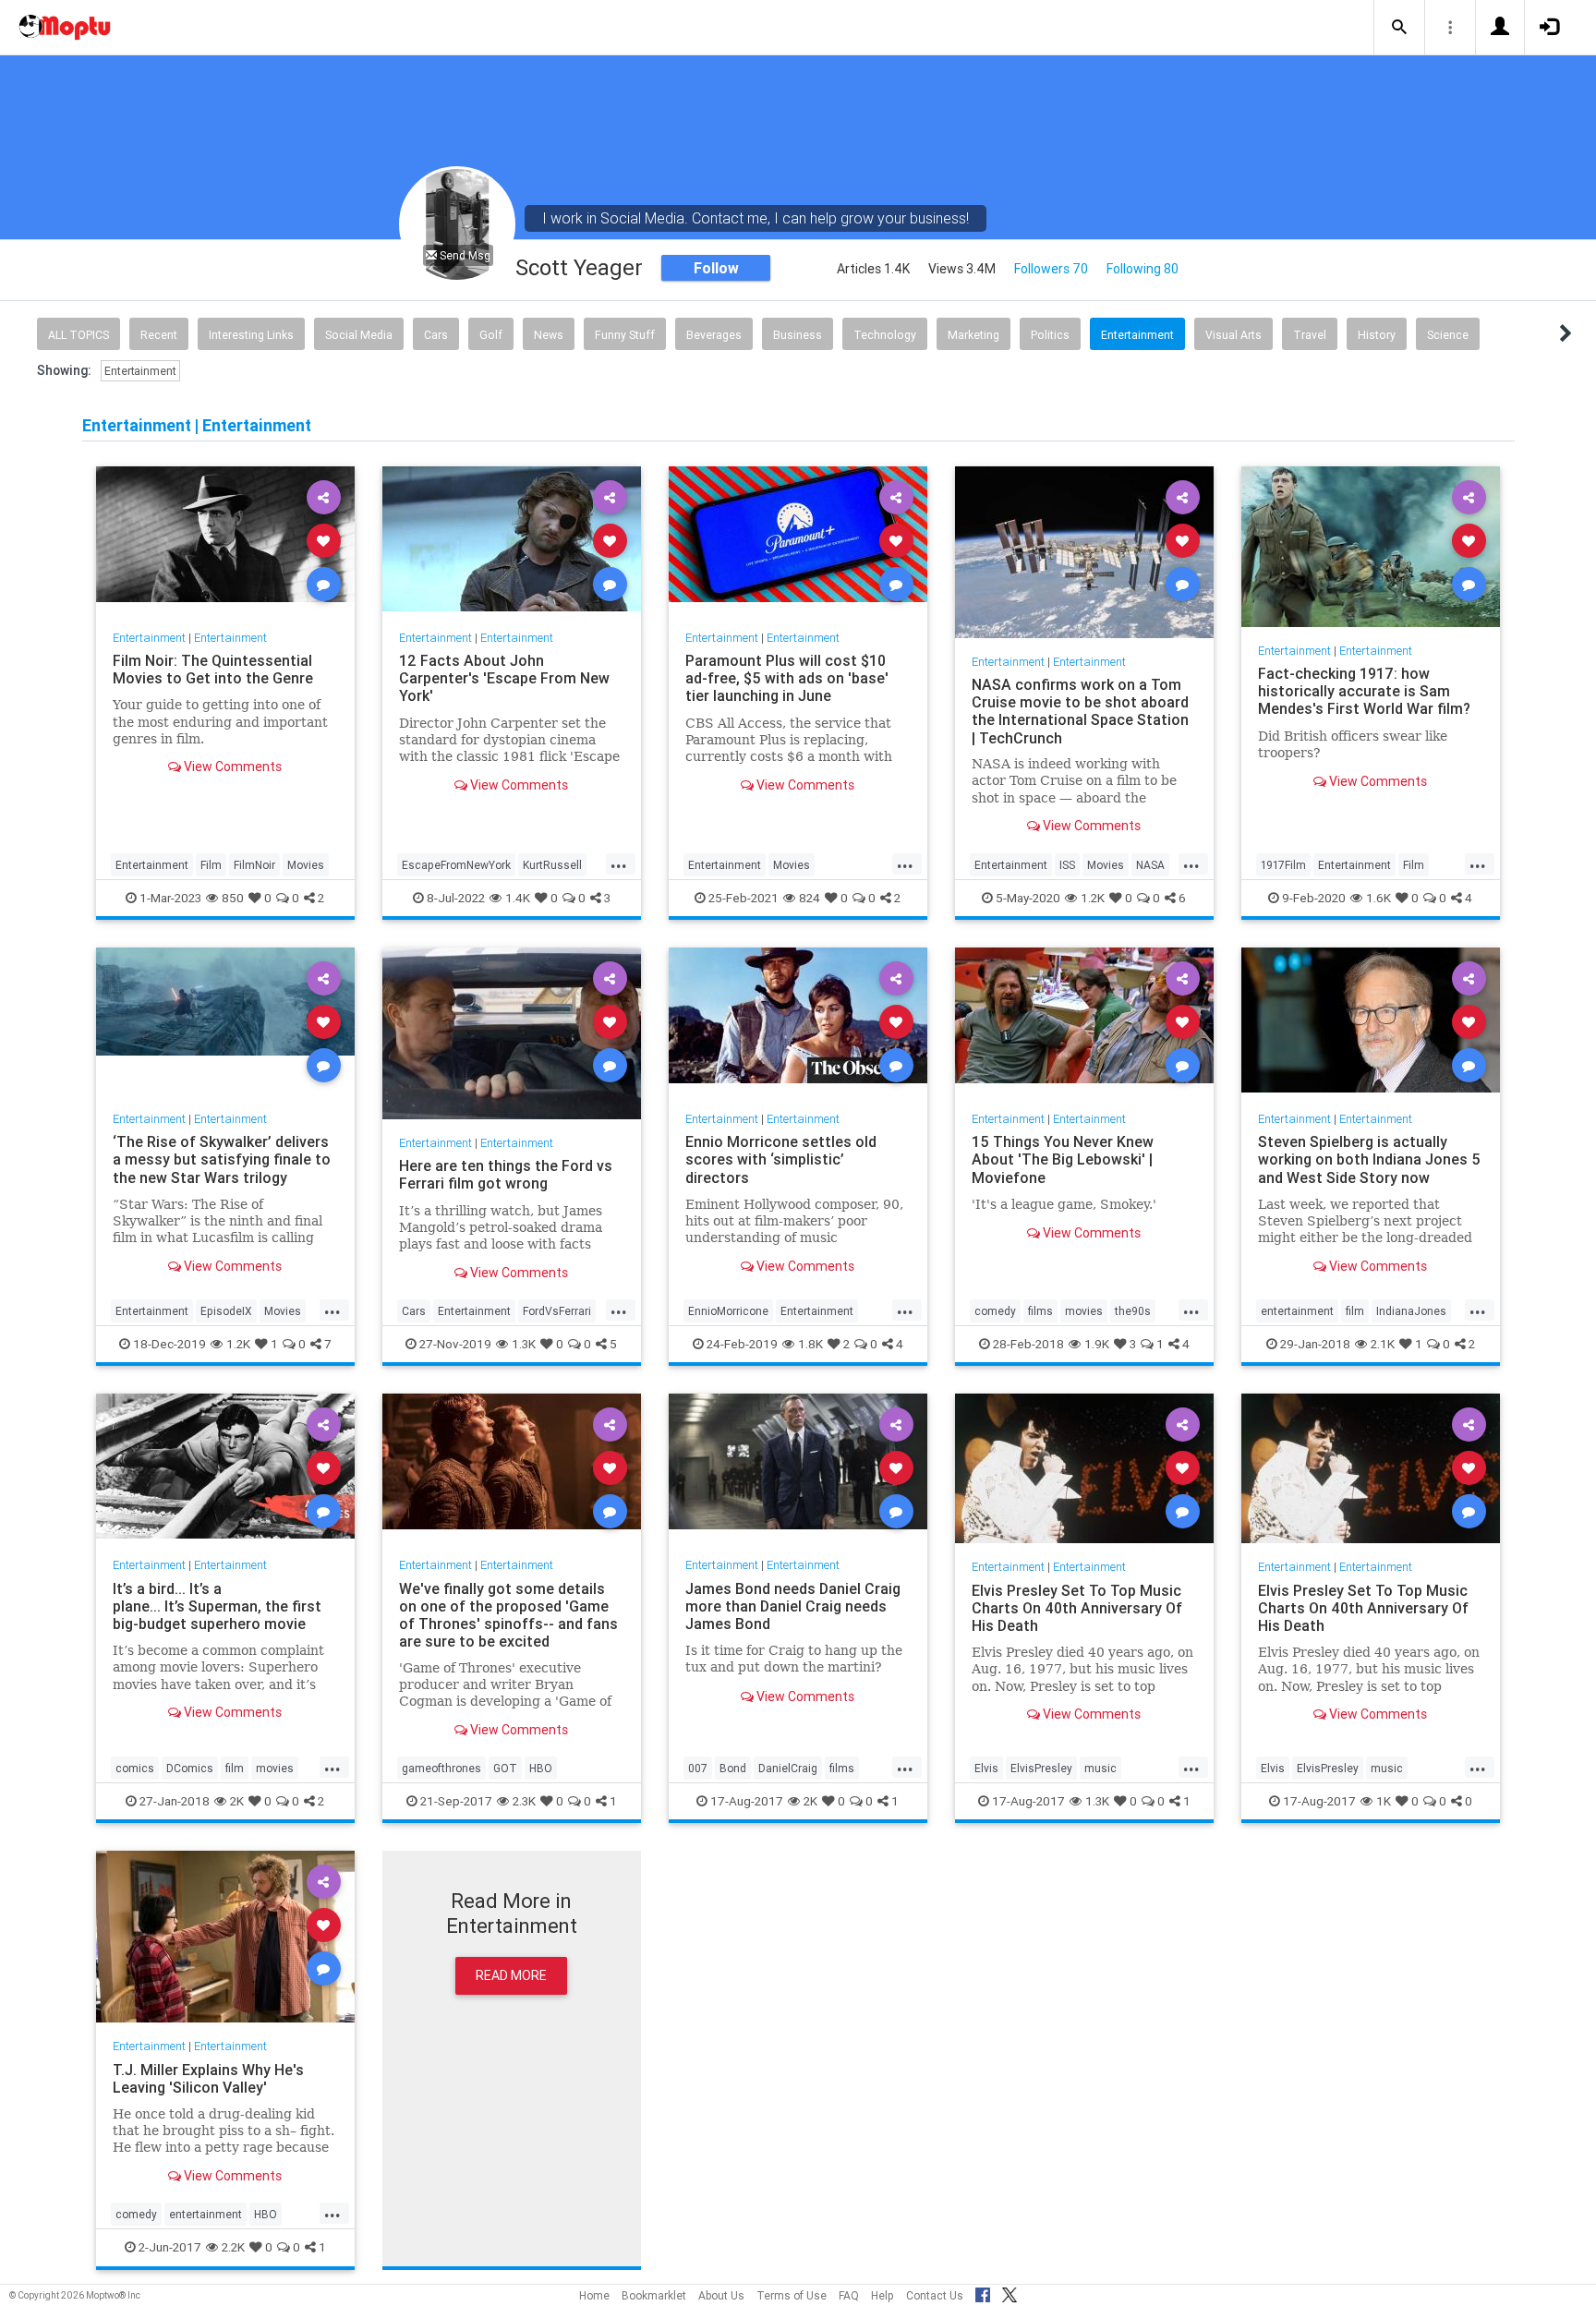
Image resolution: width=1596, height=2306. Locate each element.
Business (798, 335)
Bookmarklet (654, 2295)
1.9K (1097, 1344)
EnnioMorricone (728, 1311)
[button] (1399, 28)
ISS (1067, 865)
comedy (995, 1311)
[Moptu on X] (1010, 2292)
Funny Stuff (625, 335)
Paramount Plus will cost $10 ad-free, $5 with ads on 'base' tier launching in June (787, 678)
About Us (721, 2295)
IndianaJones (1411, 1311)
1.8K (810, 1344)
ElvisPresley (1041, 1768)
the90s (1133, 1311)
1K (1384, 1801)
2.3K (524, 1801)
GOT (505, 1768)
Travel (1310, 335)
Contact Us (935, 2295)
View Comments (231, 767)
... (619, 863)
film (1355, 1311)
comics (135, 1768)
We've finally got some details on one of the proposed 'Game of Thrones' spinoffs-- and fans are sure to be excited (508, 1614)
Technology (885, 335)
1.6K (1378, 898)
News (549, 335)
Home (594, 2295)
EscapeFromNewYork (456, 865)
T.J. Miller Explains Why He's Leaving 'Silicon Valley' (208, 2077)
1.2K (1093, 898)
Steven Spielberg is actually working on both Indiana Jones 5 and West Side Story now (1369, 1159)
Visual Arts (1233, 335)
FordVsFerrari (557, 1311)
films (1040, 1311)
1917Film (1283, 865)
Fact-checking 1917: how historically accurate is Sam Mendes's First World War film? (1366, 691)
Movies (306, 865)
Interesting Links (251, 335)
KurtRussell (552, 865)
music (1100, 1768)
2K (237, 1801)
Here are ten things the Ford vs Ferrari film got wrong (506, 1174)
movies (1084, 1311)
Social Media (359, 335)
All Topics (79, 335)
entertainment (1297, 1311)
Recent (159, 335)
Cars (436, 335)
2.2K (233, 2247)
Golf (491, 335)
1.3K (524, 1344)
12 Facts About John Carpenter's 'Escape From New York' (504, 678)
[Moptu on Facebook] (983, 2292)
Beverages (714, 335)
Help (883, 2295)
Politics (1050, 335)
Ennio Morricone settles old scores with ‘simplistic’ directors (781, 1159)
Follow (716, 268)
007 (698, 1768)
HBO (541, 1768)
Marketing (973, 335)
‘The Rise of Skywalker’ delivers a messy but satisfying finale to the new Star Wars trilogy (222, 1159)
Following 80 (1143, 269)
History (1377, 335)
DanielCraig (788, 1768)
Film (211, 865)
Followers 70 (1051, 269)
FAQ (849, 2295)
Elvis (986, 1768)
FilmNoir (254, 865)
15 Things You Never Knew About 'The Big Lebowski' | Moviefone (1063, 1159)
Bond (733, 1768)
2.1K (1383, 1344)
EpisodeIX (226, 1311)
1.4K (518, 898)
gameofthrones (441, 1768)
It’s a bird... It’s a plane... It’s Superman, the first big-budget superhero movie (217, 1605)
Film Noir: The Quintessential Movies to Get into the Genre (213, 669)
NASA (1150, 865)
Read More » (225, 540)
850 (233, 898)
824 (810, 898)
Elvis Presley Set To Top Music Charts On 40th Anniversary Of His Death (1077, 1607)
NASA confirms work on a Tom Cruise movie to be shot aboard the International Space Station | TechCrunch (1080, 711)
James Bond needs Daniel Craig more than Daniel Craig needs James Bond (793, 1605)
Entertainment (1137, 335)
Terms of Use (792, 2295)
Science (1448, 335)
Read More (511, 1975)
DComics (190, 1768)
